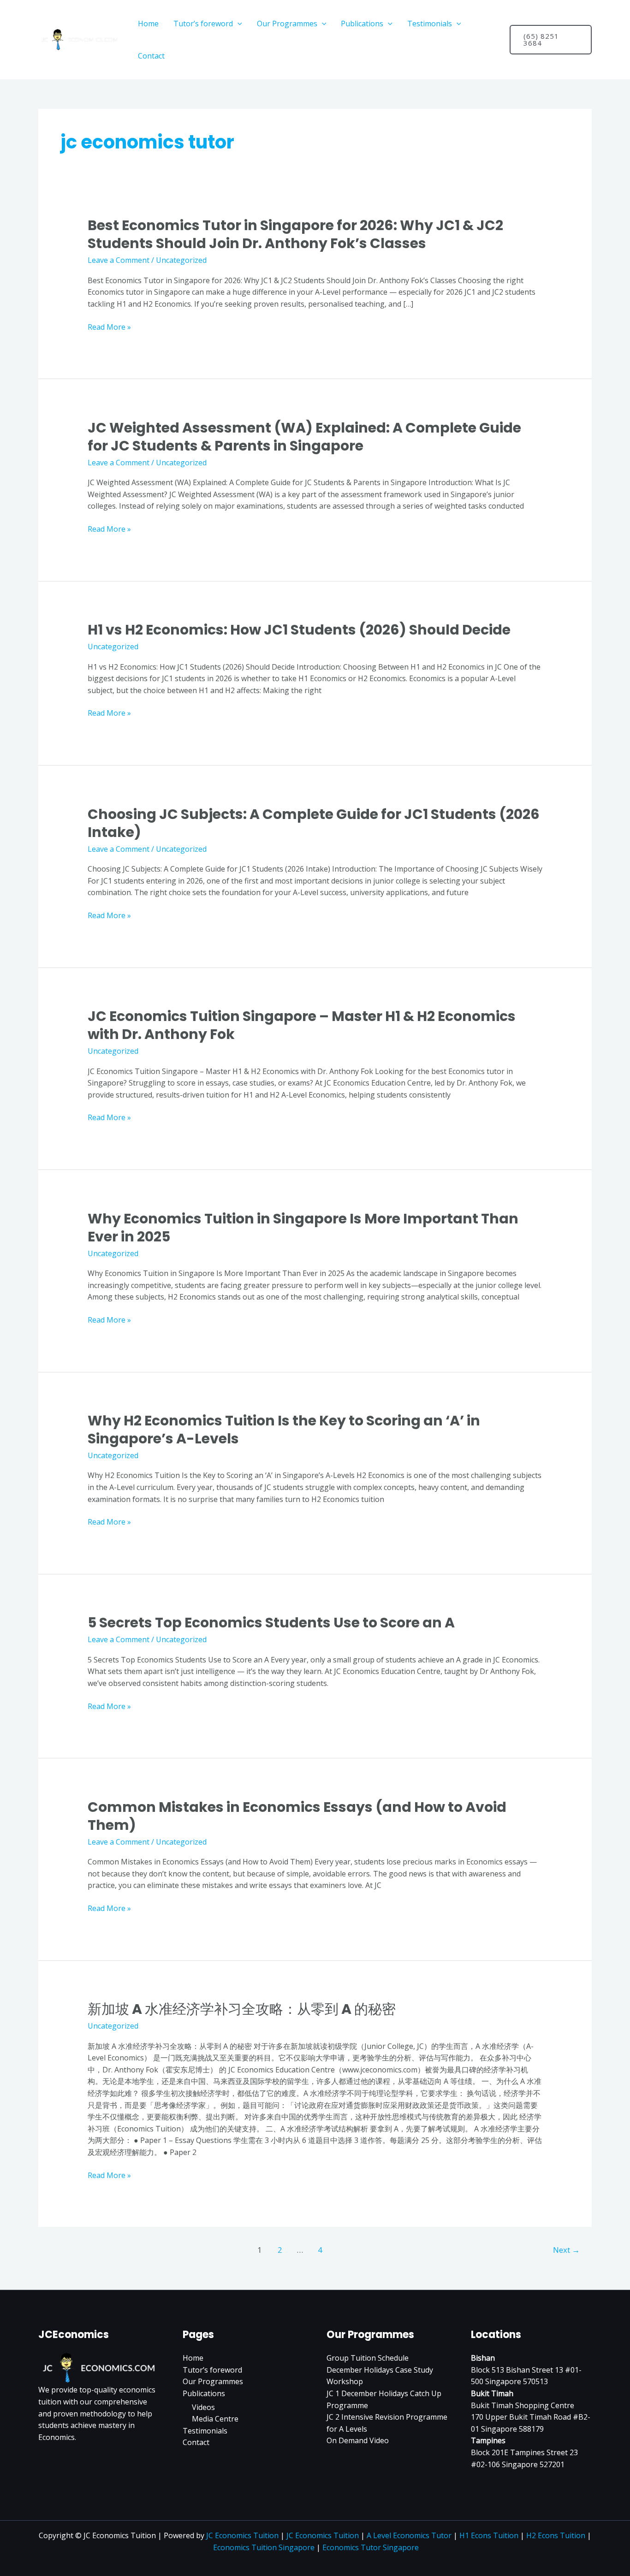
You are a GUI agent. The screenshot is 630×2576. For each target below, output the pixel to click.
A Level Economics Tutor (409, 2535)
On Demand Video (358, 2440)
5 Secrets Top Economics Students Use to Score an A (271, 1623)
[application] (238, 24)
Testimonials (430, 24)
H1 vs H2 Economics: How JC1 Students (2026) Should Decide (299, 630)
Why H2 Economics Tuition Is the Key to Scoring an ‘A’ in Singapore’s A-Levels (284, 1430)
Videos (203, 2407)
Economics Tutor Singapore (371, 2547)
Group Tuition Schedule (368, 2358)
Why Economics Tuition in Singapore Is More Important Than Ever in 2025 (303, 1228)
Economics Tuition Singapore (264, 2547)
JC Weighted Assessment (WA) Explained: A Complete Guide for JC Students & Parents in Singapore (304, 437)
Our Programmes (287, 24)
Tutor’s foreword (203, 24)
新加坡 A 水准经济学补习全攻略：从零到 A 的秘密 (242, 2009)
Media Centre (215, 2419)
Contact (151, 56)
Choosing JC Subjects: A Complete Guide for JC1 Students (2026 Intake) (314, 823)
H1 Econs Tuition (489, 2535)
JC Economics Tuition (242, 2535)
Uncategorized (181, 260)
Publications (362, 24)
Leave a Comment (119, 260)
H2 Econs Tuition (556, 2535)
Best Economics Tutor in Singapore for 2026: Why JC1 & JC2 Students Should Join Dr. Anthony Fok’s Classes (295, 234)
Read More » (109, 327)
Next (566, 2250)
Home (148, 24)
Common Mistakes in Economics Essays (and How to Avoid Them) (297, 1816)
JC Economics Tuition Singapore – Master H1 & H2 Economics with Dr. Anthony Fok (302, 1025)
